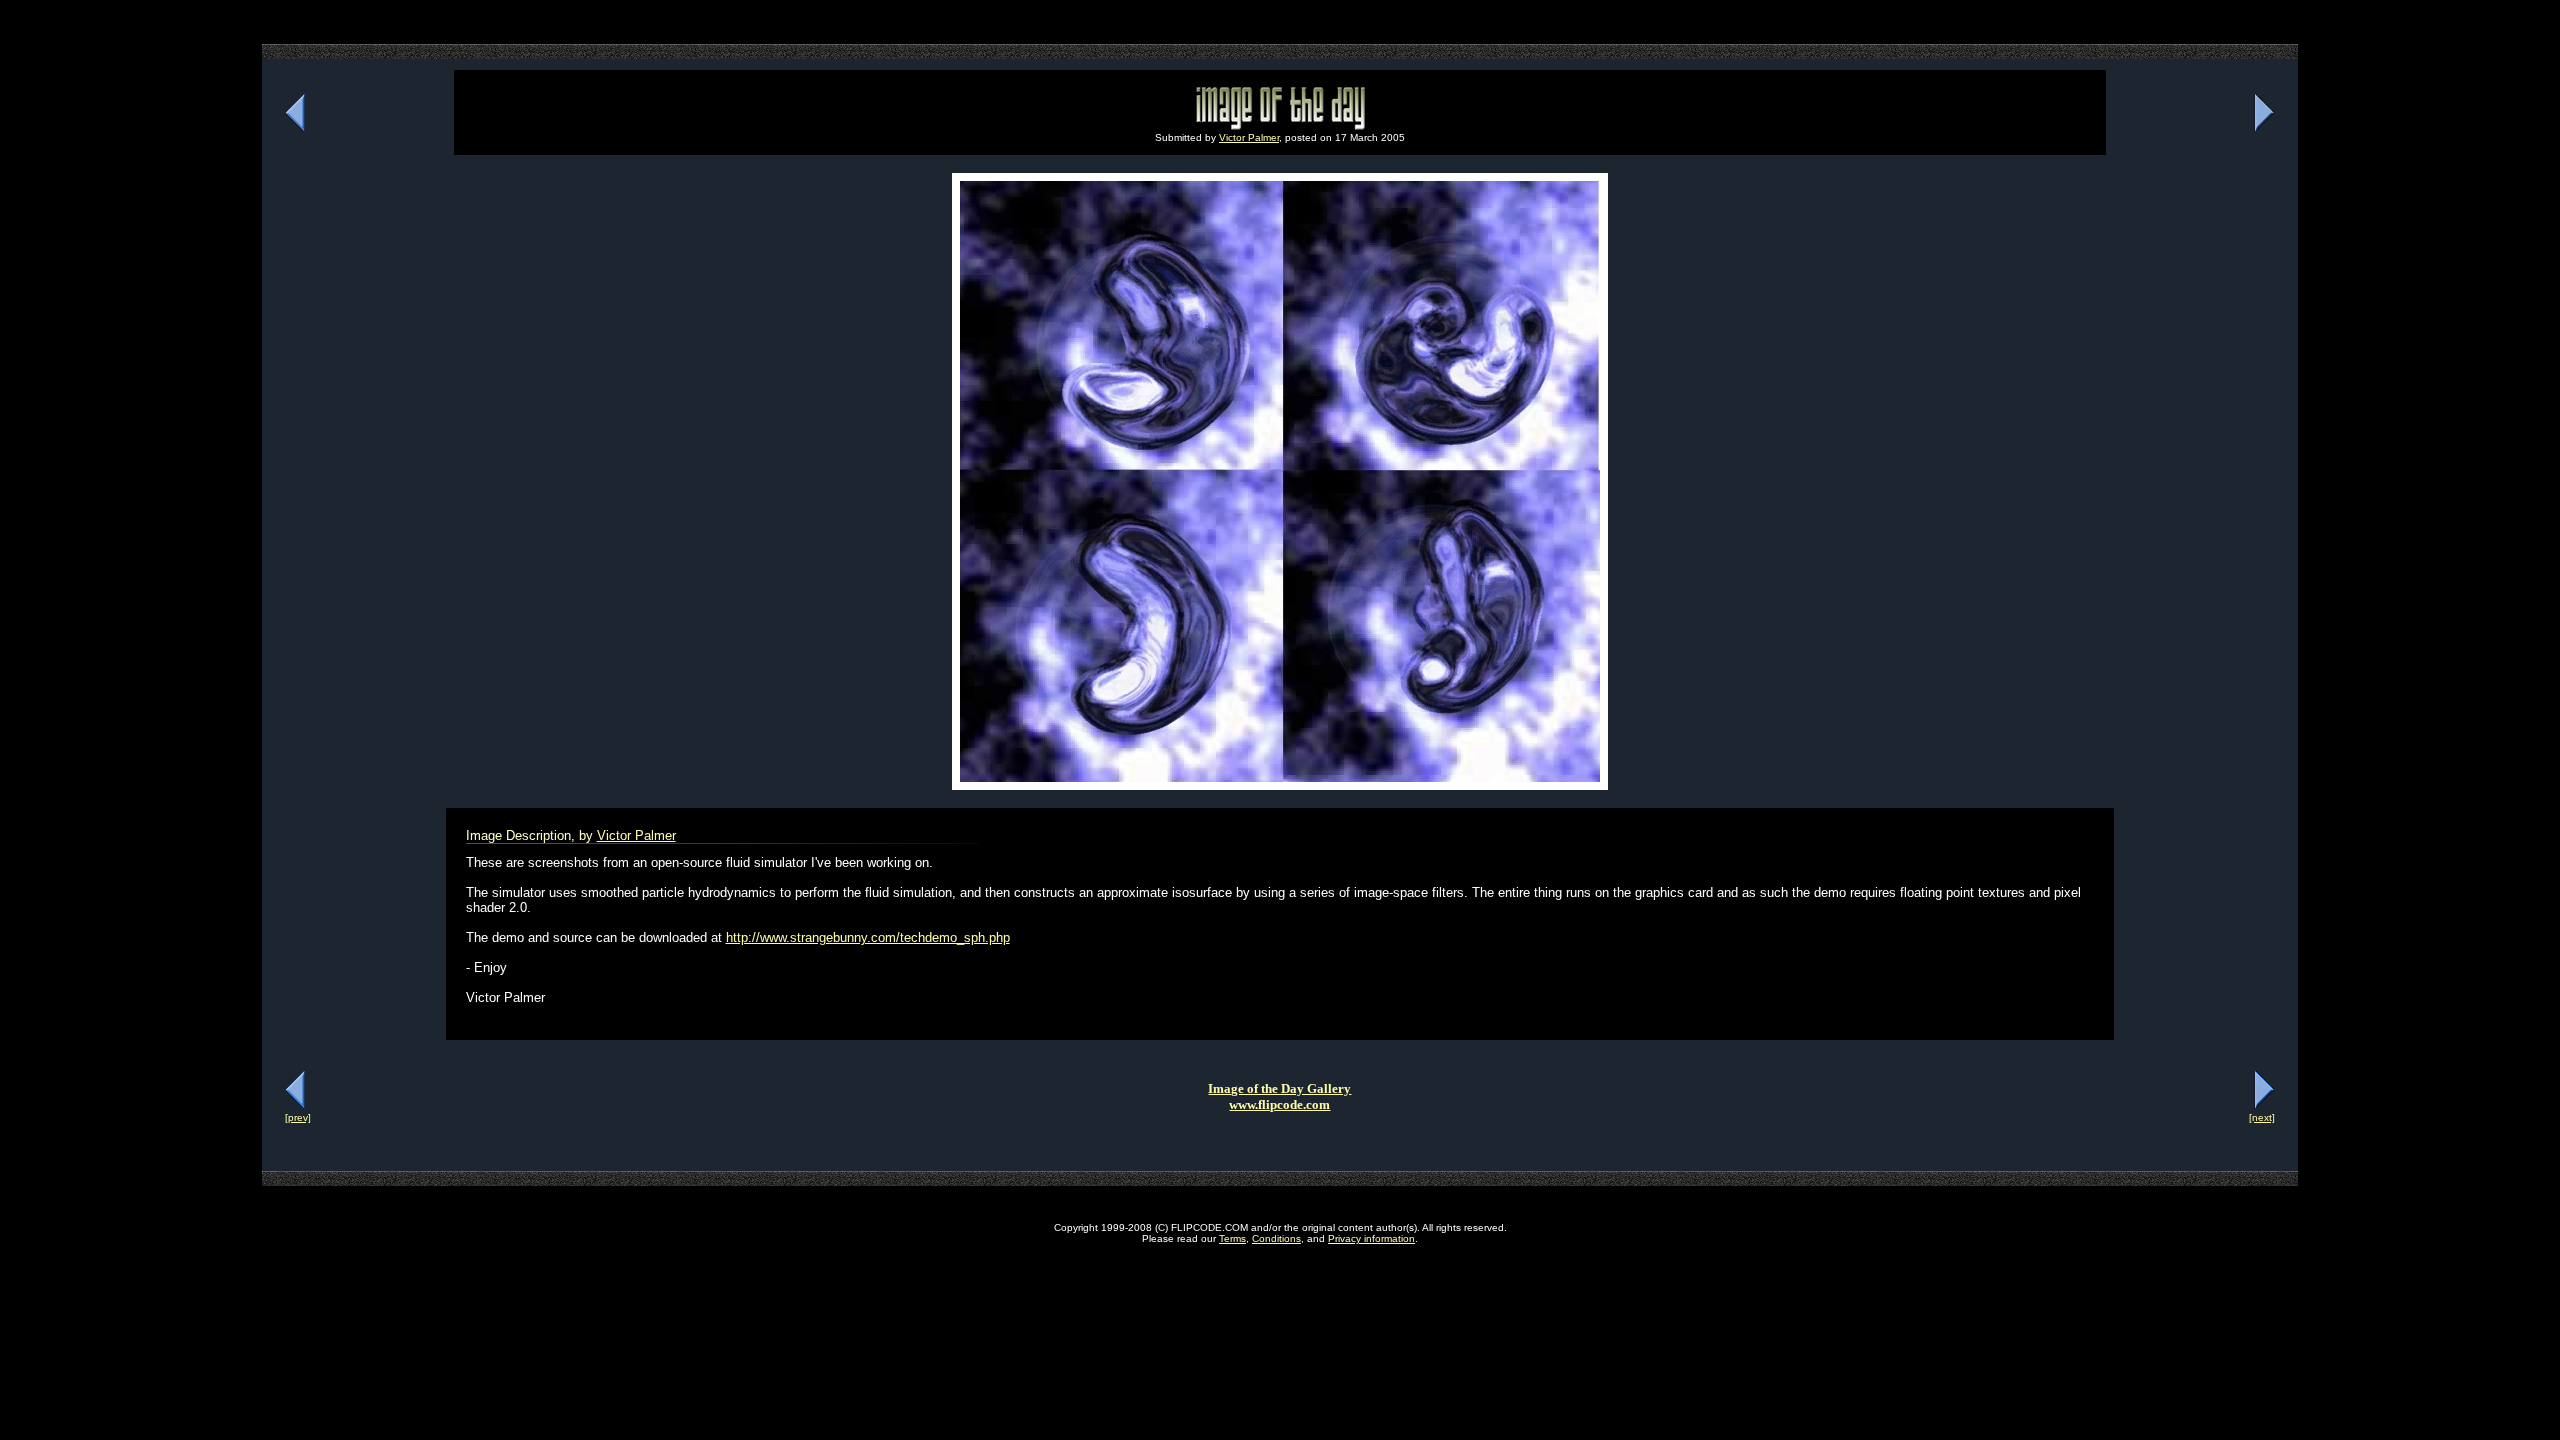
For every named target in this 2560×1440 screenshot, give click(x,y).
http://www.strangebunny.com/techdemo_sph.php (868, 937)
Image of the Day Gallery (1279, 1088)
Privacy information (1371, 1238)
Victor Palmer (1249, 137)
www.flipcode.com (1279, 1104)
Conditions (1276, 1238)
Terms (1232, 1238)
